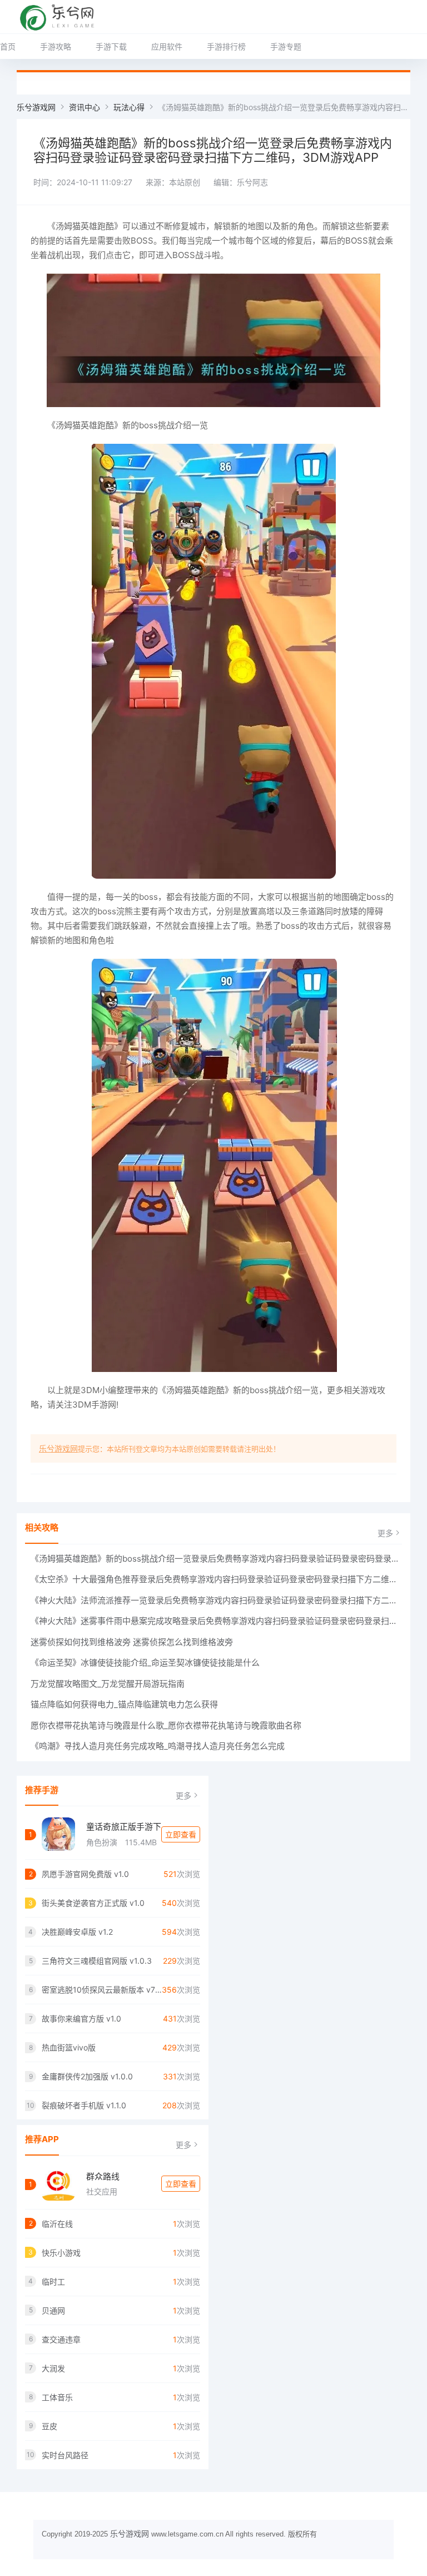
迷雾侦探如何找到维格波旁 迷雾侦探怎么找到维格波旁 (132, 1642)
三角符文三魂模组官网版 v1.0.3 (97, 1961)
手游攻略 (56, 46)
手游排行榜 (226, 46)
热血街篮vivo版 (69, 2047)
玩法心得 (129, 107)
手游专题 (286, 46)
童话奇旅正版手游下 (124, 1827)
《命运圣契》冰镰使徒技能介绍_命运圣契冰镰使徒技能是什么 (145, 1663)
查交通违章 (61, 2339)
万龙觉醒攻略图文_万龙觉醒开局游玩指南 (108, 1684)
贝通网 (53, 2310)
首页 (8, 46)
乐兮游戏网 (36, 107)
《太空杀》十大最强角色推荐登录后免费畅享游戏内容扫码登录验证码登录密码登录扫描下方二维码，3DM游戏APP (216, 1579)
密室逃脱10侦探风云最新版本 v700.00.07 (102, 1990)
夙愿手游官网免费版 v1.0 (85, 1874)
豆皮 (49, 2426)
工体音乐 (57, 2397)
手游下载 (111, 46)
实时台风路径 (65, 2455)
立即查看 (181, 1834)
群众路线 (103, 2176)
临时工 (53, 2282)
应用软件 (167, 46)
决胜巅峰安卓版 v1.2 (77, 1932)
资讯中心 (85, 107)
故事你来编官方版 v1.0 (81, 2018)
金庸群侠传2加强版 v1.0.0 (87, 2076)
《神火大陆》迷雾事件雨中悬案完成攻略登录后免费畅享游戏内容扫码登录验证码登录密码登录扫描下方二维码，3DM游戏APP (216, 1621)
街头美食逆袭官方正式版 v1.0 (93, 1903)
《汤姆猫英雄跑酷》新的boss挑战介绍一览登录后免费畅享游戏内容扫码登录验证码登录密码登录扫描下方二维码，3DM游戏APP (216, 1559)
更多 (385, 1533)
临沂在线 (57, 2224)
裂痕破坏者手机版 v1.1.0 (84, 2105)
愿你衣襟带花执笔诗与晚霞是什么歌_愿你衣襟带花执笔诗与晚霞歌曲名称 (166, 1725)
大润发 (53, 2368)
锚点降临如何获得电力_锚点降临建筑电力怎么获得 (124, 1704)
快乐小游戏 (61, 2253)
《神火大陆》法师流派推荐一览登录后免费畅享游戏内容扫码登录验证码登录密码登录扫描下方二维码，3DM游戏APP (216, 1600)
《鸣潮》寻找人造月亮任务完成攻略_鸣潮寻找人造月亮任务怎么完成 (158, 1746)
